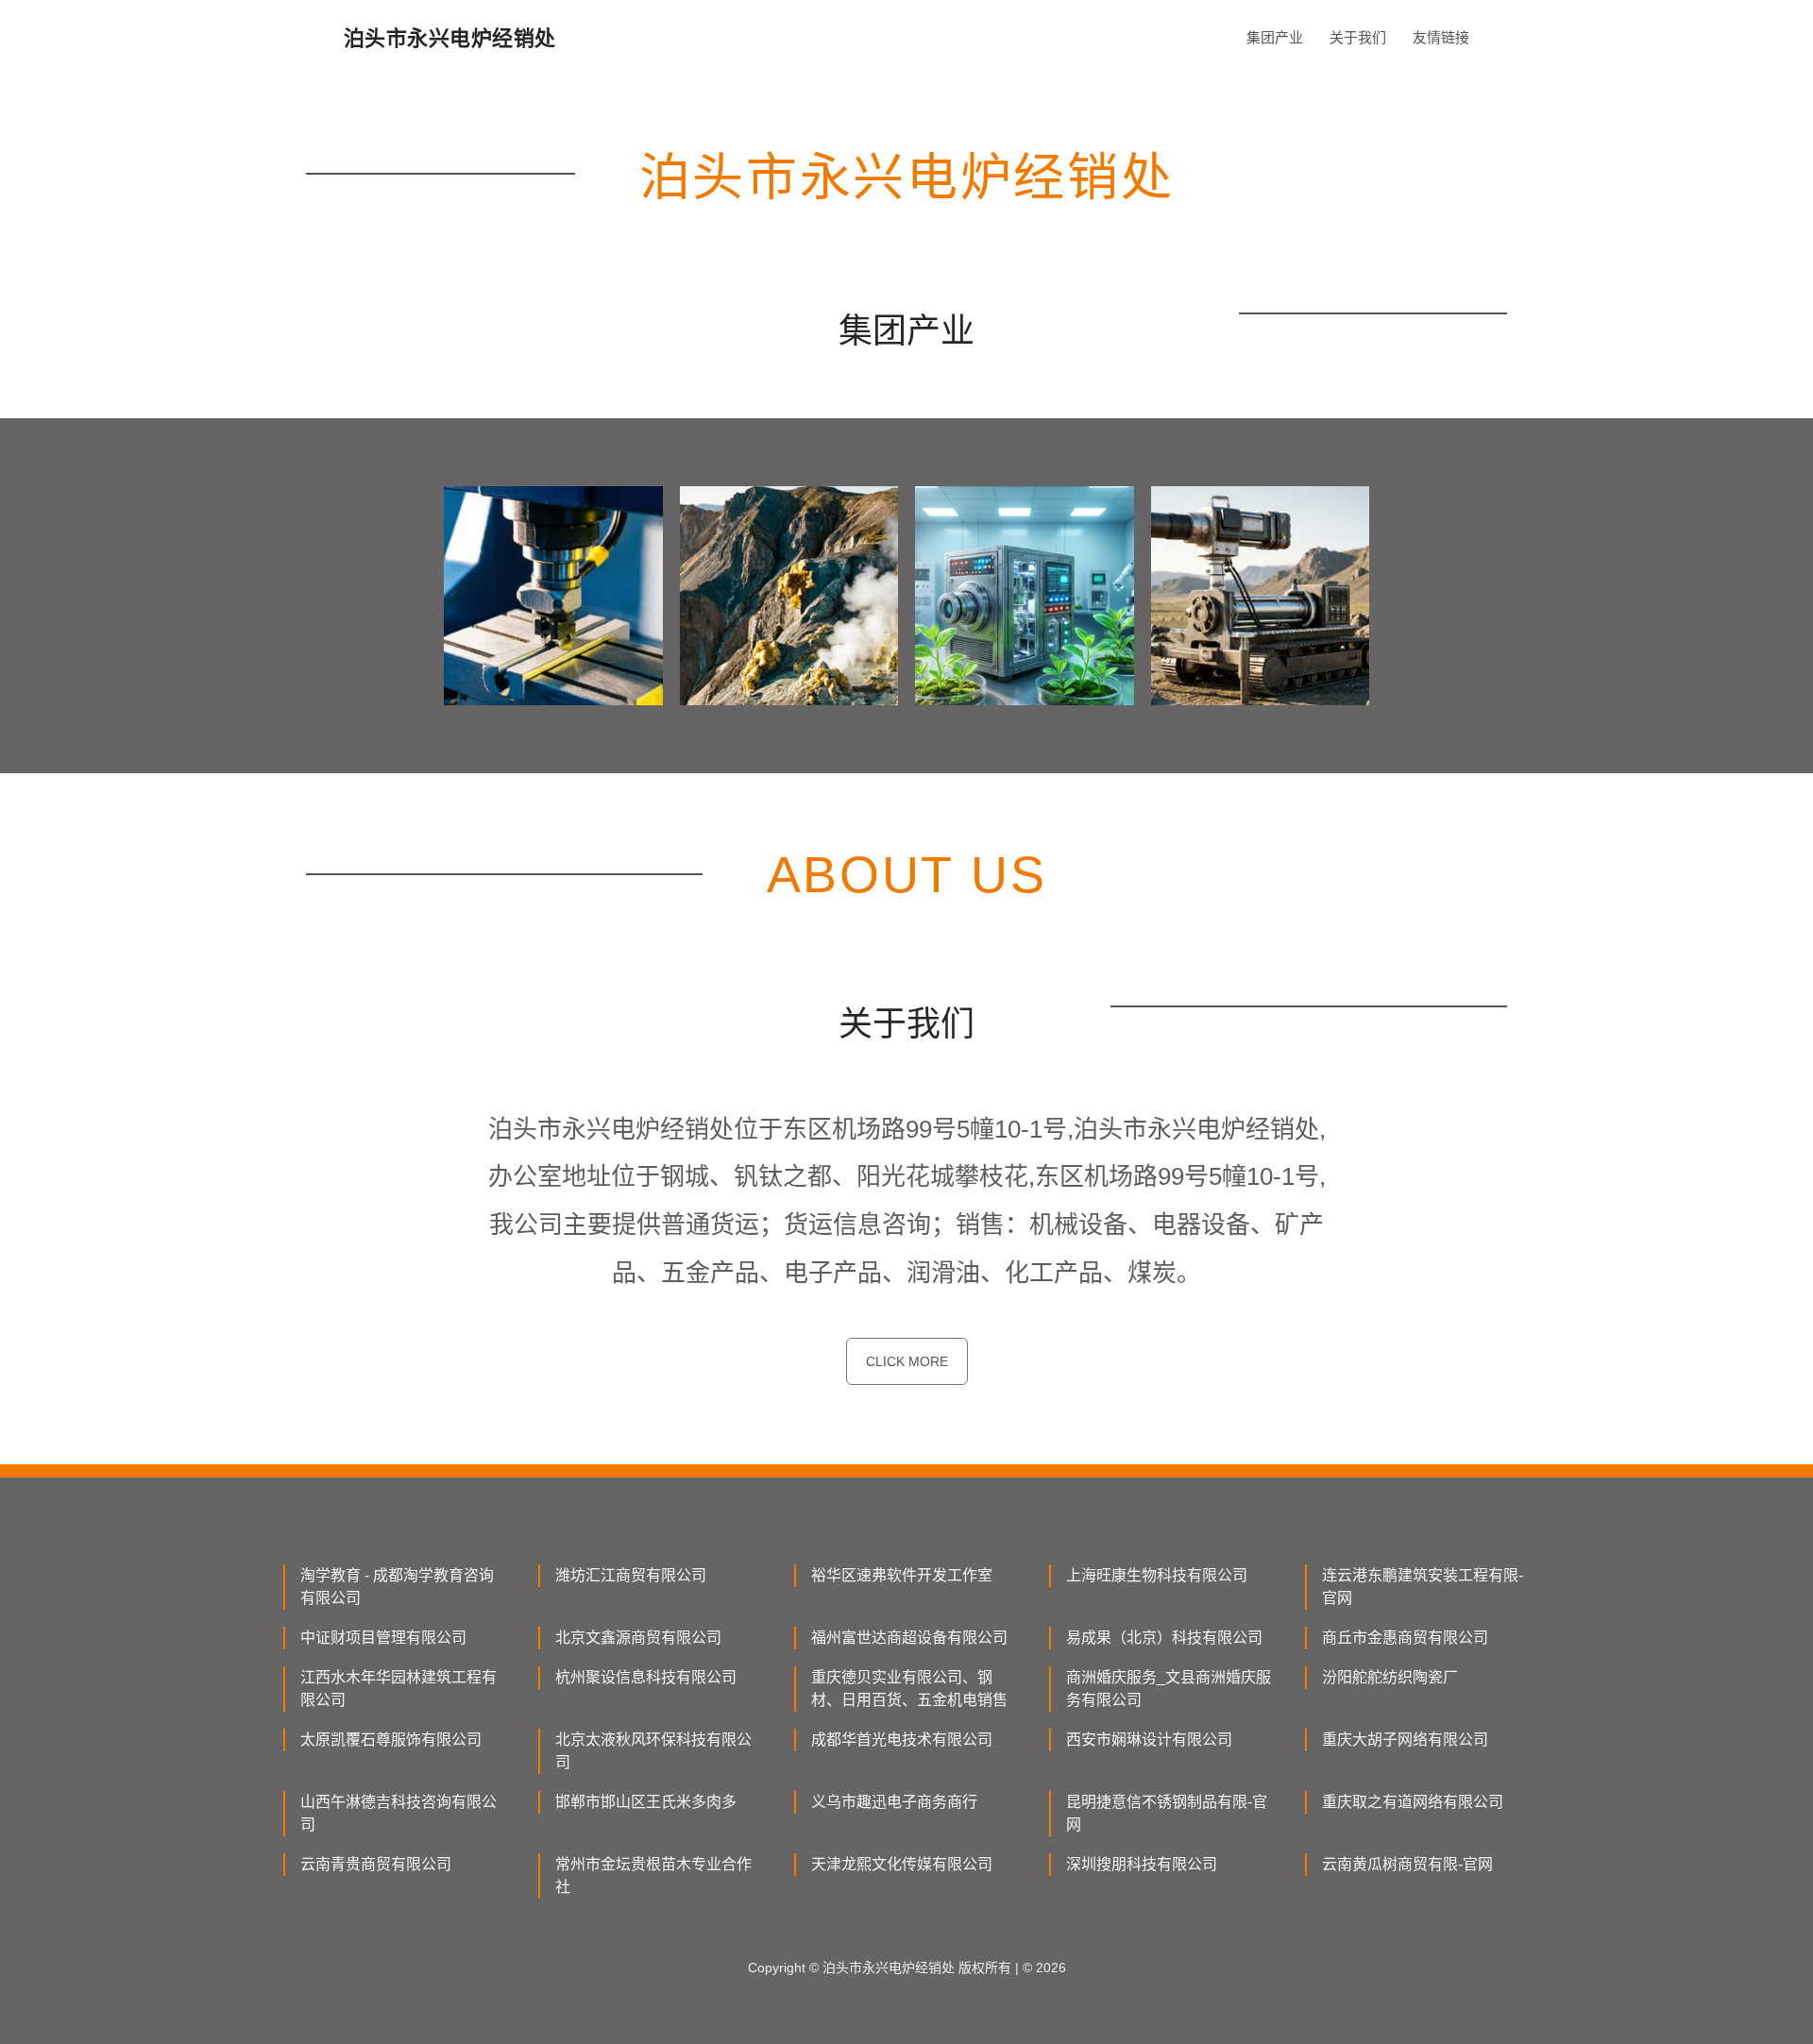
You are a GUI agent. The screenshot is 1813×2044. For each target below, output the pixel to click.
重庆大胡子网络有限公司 (1405, 1740)
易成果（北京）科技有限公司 (1164, 1638)
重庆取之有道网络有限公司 (1413, 1802)
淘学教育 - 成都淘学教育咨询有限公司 (397, 1587)
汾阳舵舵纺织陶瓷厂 (1390, 1677)
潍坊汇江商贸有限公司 (631, 1575)
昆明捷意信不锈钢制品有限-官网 (1167, 1813)
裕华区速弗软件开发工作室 (902, 1575)
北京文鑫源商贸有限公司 (638, 1638)
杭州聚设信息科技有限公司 (646, 1677)
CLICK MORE (907, 1361)
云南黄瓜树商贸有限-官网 (1407, 1864)
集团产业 (1275, 37)
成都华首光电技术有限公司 (902, 1740)
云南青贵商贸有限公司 (376, 1864)
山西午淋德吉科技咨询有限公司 (398, 1813)
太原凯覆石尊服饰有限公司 (391, 1740)
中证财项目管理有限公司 (383, 1638)
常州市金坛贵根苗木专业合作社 (653, 1875)
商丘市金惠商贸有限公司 (1405, 1638)
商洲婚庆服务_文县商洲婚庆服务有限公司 (1169, 1689)
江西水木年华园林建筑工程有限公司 (398, 1689)
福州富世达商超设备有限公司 (909, 1638)
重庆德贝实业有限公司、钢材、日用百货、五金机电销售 (909, 1689)
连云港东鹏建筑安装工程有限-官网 (1423, 1587)
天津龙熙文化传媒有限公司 (902, 1864)
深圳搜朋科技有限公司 (1142, 1864)
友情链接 (1441, 37)
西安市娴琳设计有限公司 (1149, 1740)
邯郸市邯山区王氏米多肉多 (646, 1802)
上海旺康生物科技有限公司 (1157, 1575)
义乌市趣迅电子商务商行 (894, 1802)
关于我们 (1358, 37)
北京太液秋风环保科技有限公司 (653, 1751)
